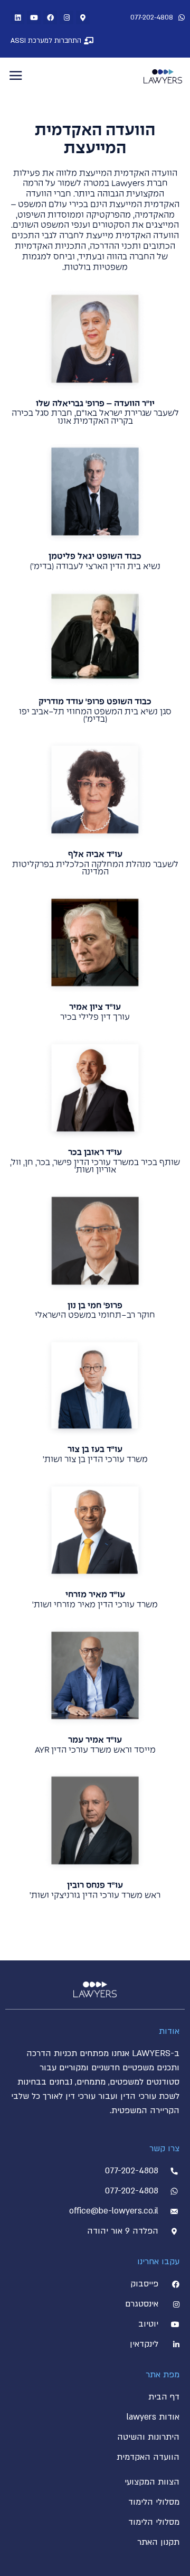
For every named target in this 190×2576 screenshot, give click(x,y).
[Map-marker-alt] (83, 17)
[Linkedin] (17, 17)
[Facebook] (50, 17)
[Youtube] (34, 17)
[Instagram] (66, 17)
